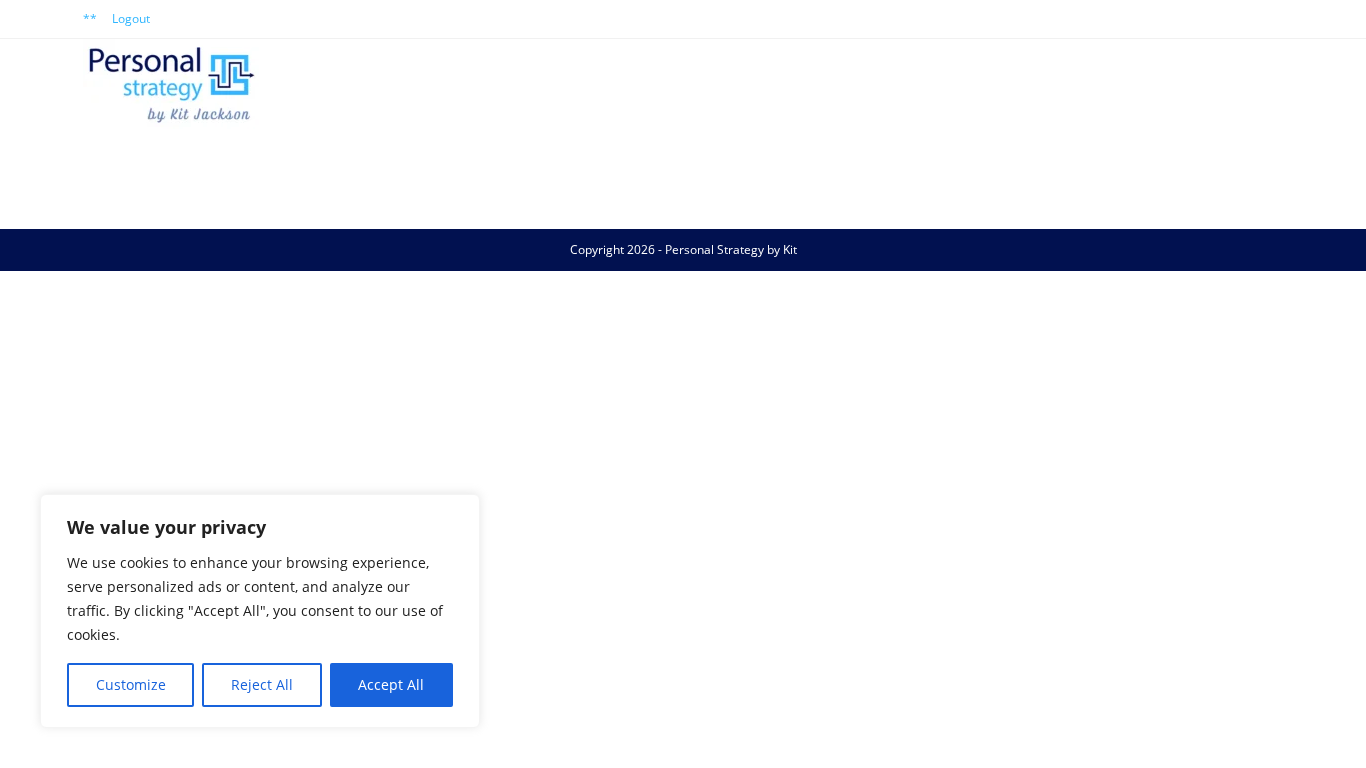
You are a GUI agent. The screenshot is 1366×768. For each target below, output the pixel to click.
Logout (131, 18)
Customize (131, 684)
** (90, 18)
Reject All (262, 684)
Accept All (391, 684)
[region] (260, 611)
